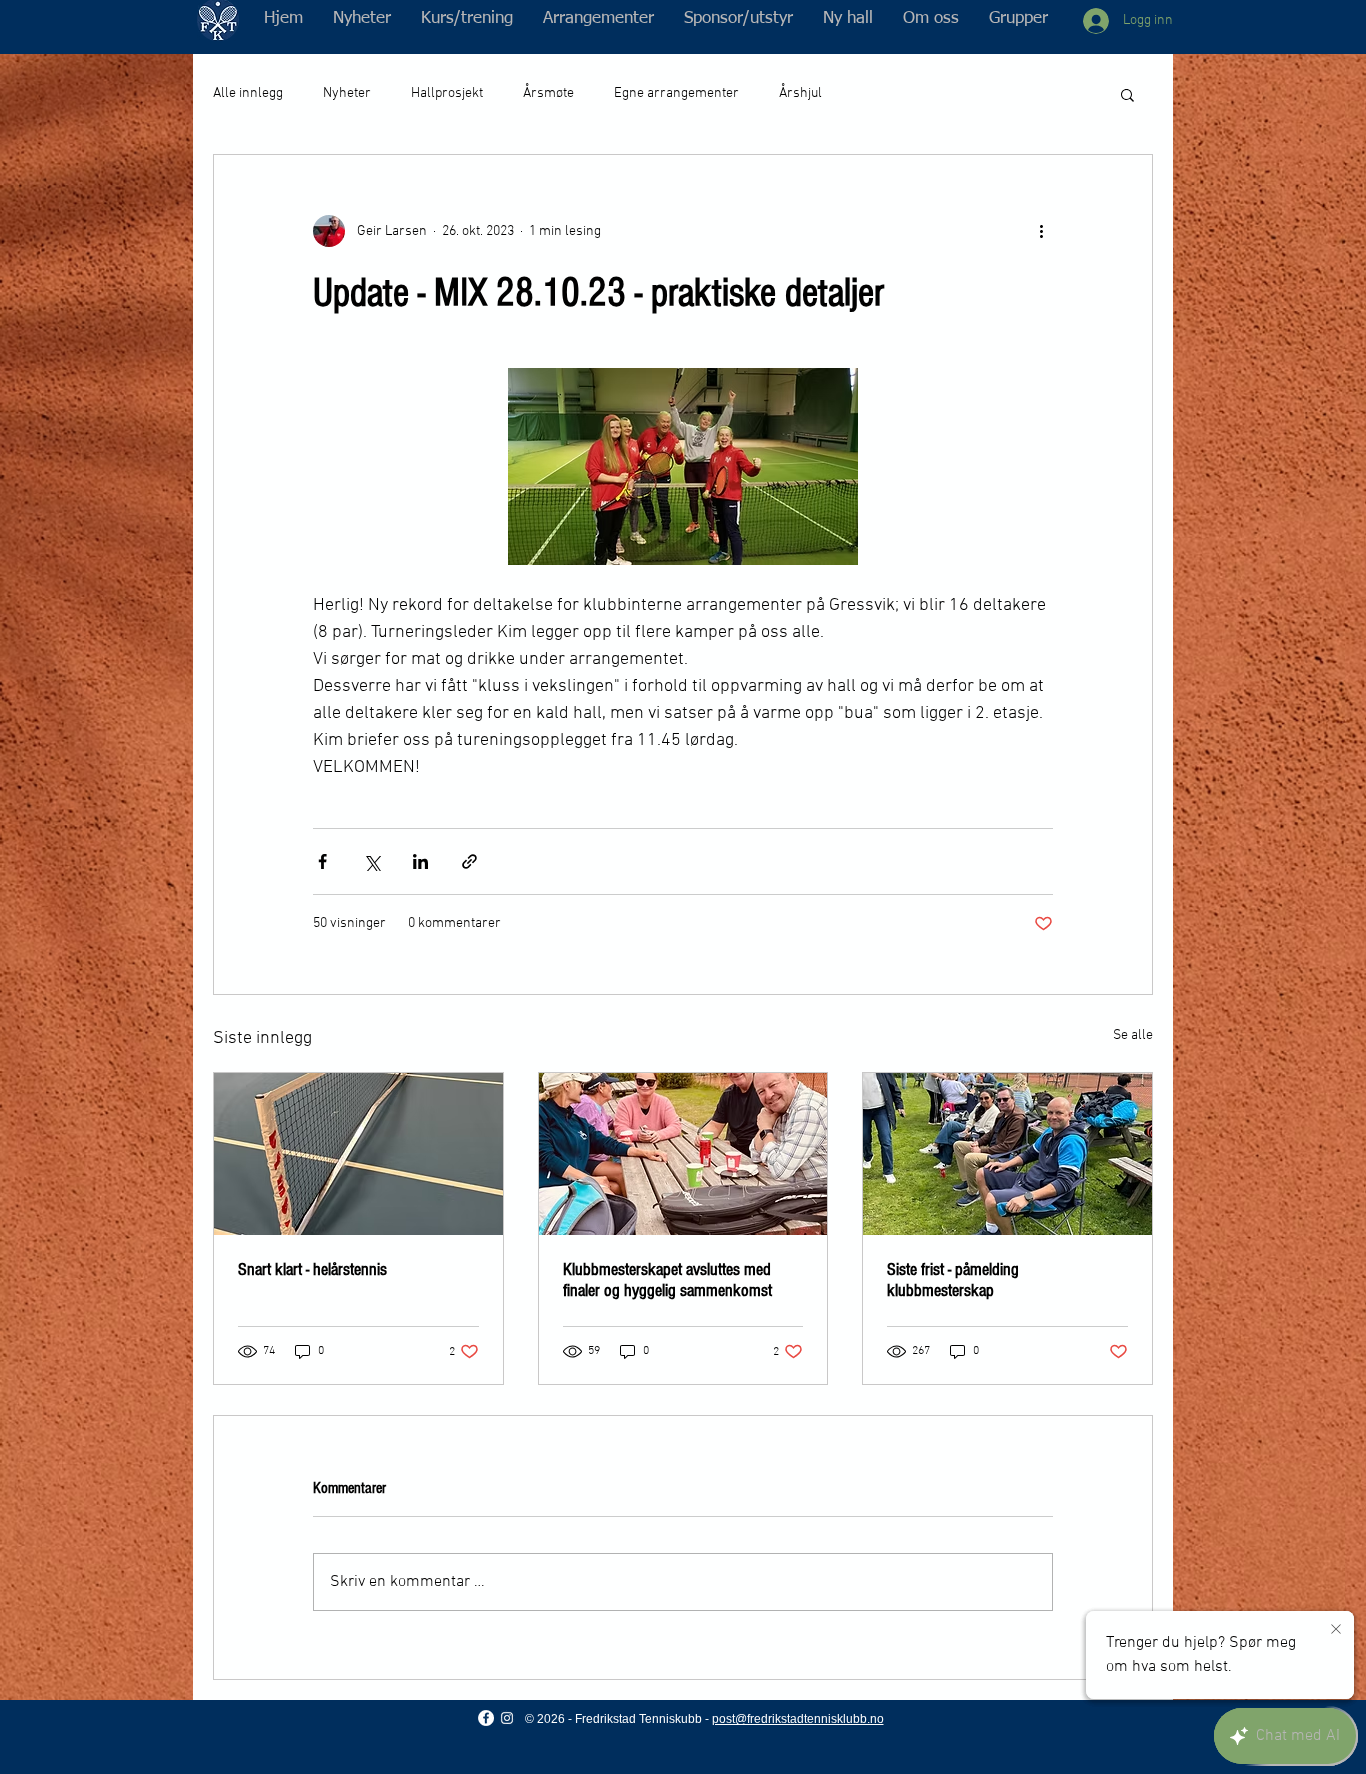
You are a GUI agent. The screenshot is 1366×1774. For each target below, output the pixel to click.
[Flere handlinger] (1041, 231)
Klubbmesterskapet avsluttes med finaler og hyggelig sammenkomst (667, 1280)
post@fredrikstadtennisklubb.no (798, 1719)
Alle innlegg (248, 93)
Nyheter (347, 93)
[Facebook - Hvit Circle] (486, 1718)
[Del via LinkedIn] (420, 861)
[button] (467, 19)
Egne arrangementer (676, 93)
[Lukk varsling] (1336, 1630)
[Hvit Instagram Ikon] (507, 1718)
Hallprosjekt (447, 93)
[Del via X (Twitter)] (371, 861)
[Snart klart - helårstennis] (358, 1154)
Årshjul (800, 93)
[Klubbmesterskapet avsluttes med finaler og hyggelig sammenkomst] (683, 1154)
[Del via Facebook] (322, 861)
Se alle (1133, 1035)
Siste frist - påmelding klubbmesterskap (953, 1280)
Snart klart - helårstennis (312, 1269)
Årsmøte (548, 93)
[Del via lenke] (469, 861)
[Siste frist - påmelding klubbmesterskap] (1007, 1154)
